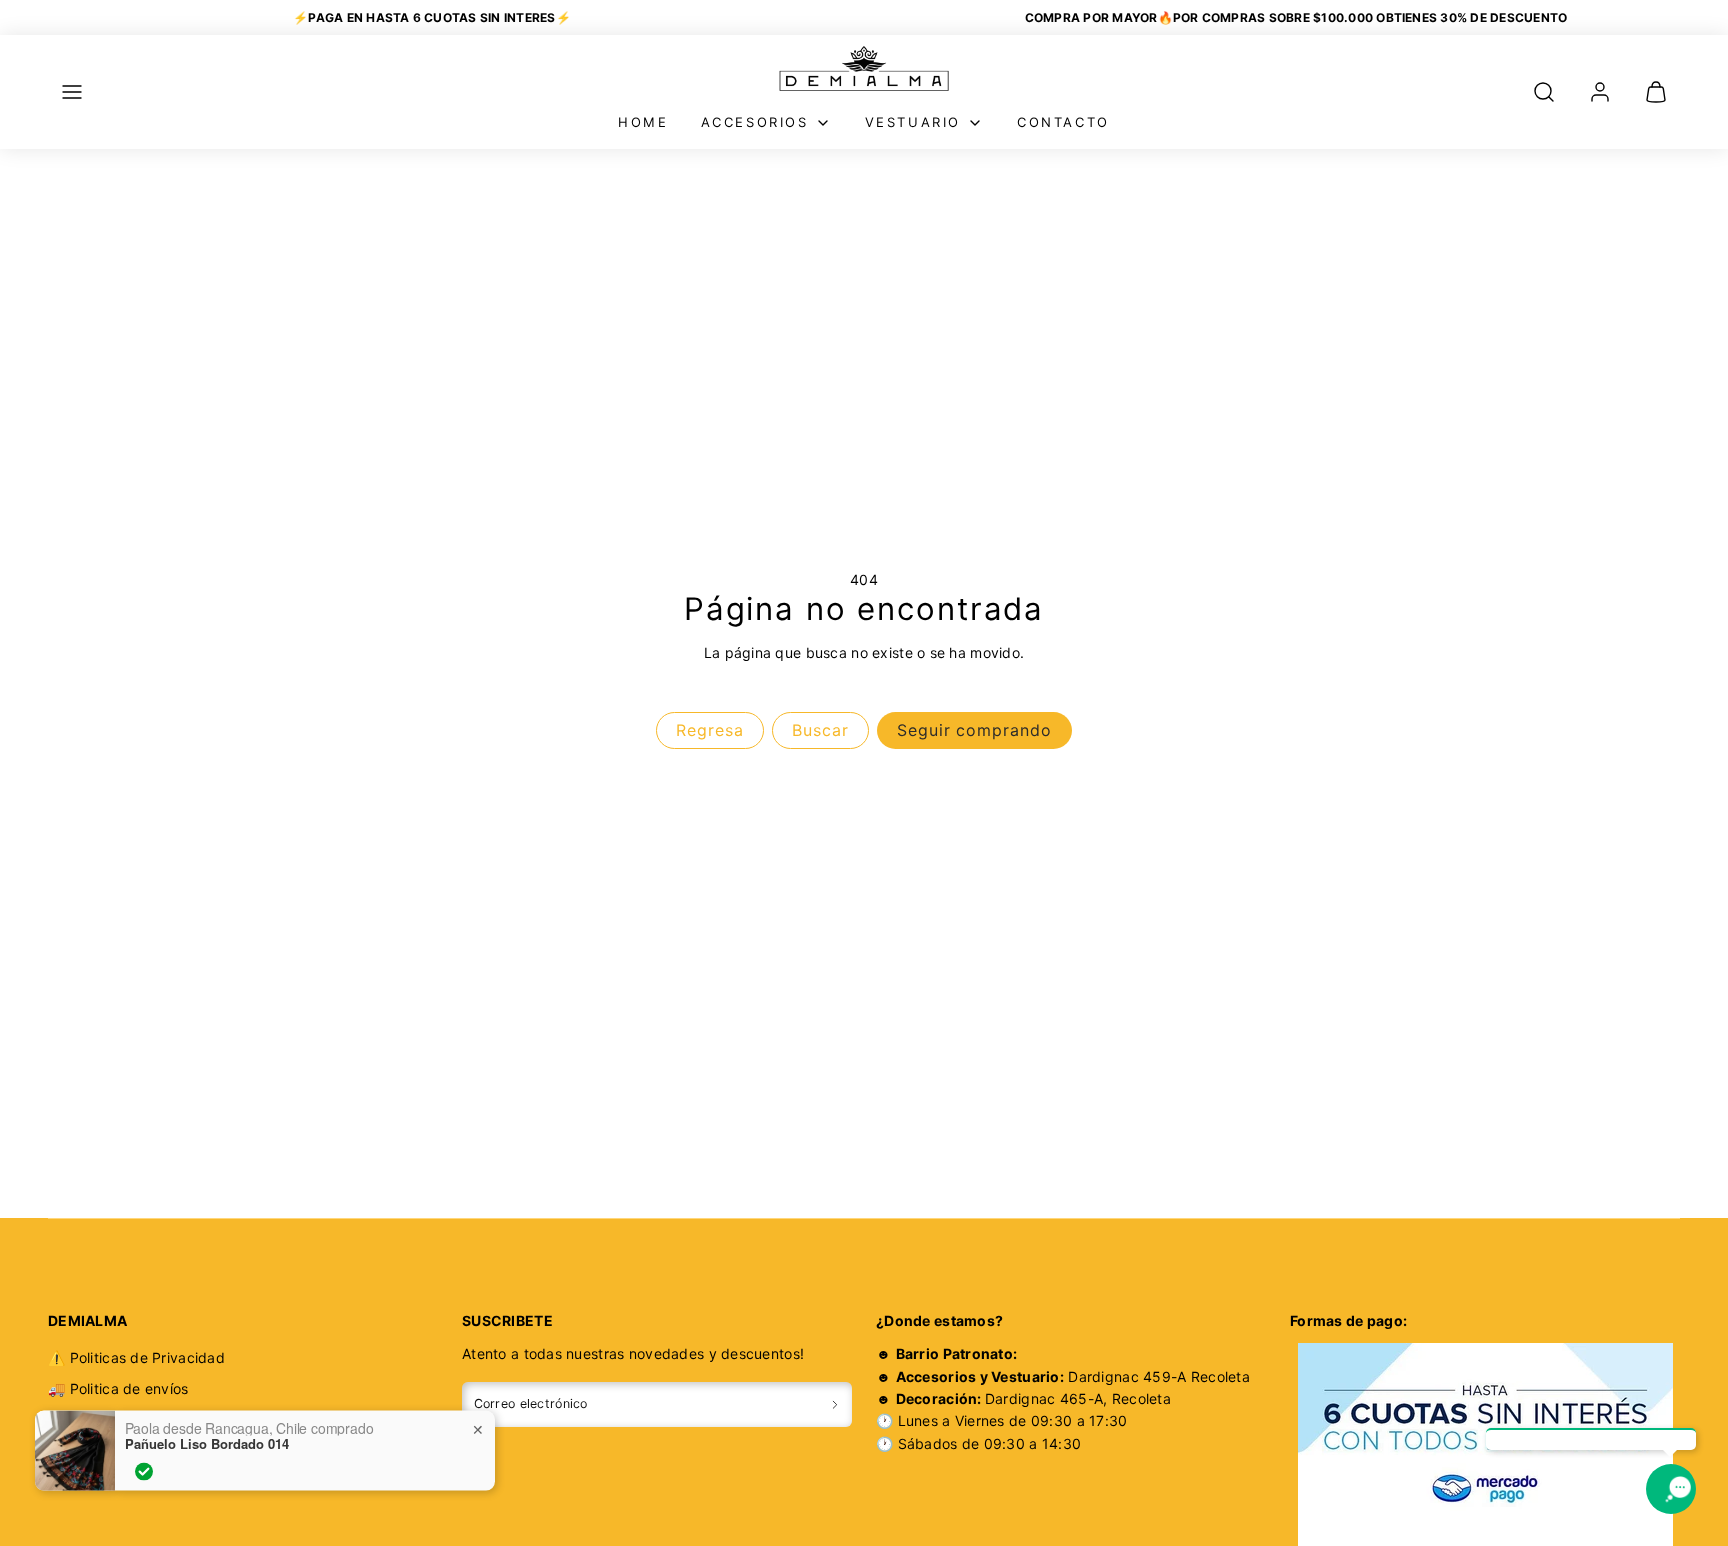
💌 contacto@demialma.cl (136, 1479)
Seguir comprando (974, 730)
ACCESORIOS (755, 122)
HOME (643, 122)
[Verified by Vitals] (144, 1444)
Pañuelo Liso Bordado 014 (207, 1416)
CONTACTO (1063, 122)
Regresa (710, 730)
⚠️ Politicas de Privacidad (136, 1357)
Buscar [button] (820, 730)
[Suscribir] (835, 1404)
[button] (72, 92)
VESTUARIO (913, 122)
